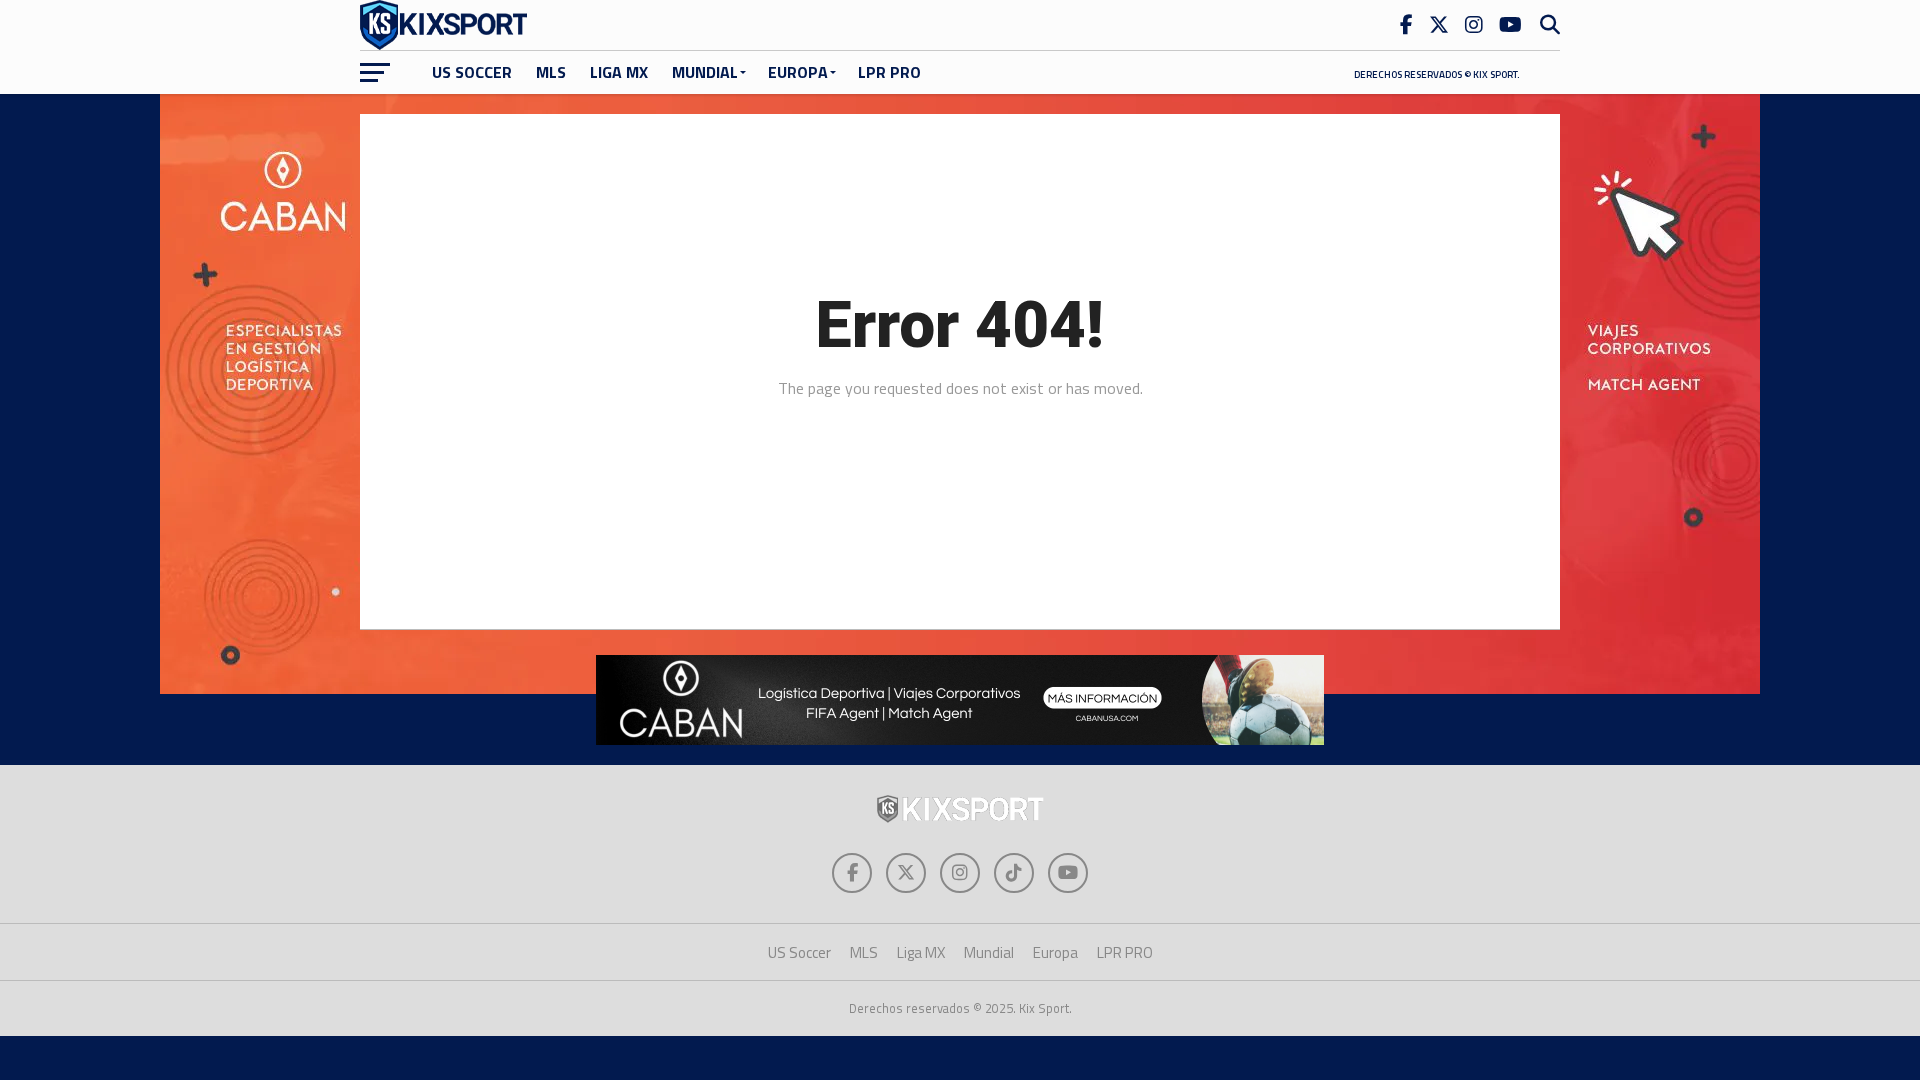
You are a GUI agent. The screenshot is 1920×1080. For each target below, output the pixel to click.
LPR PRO (889, 72)
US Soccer (472, 72)
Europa (798, 72)
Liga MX (619, 72)
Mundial (705, 72)
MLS (551, 72)
